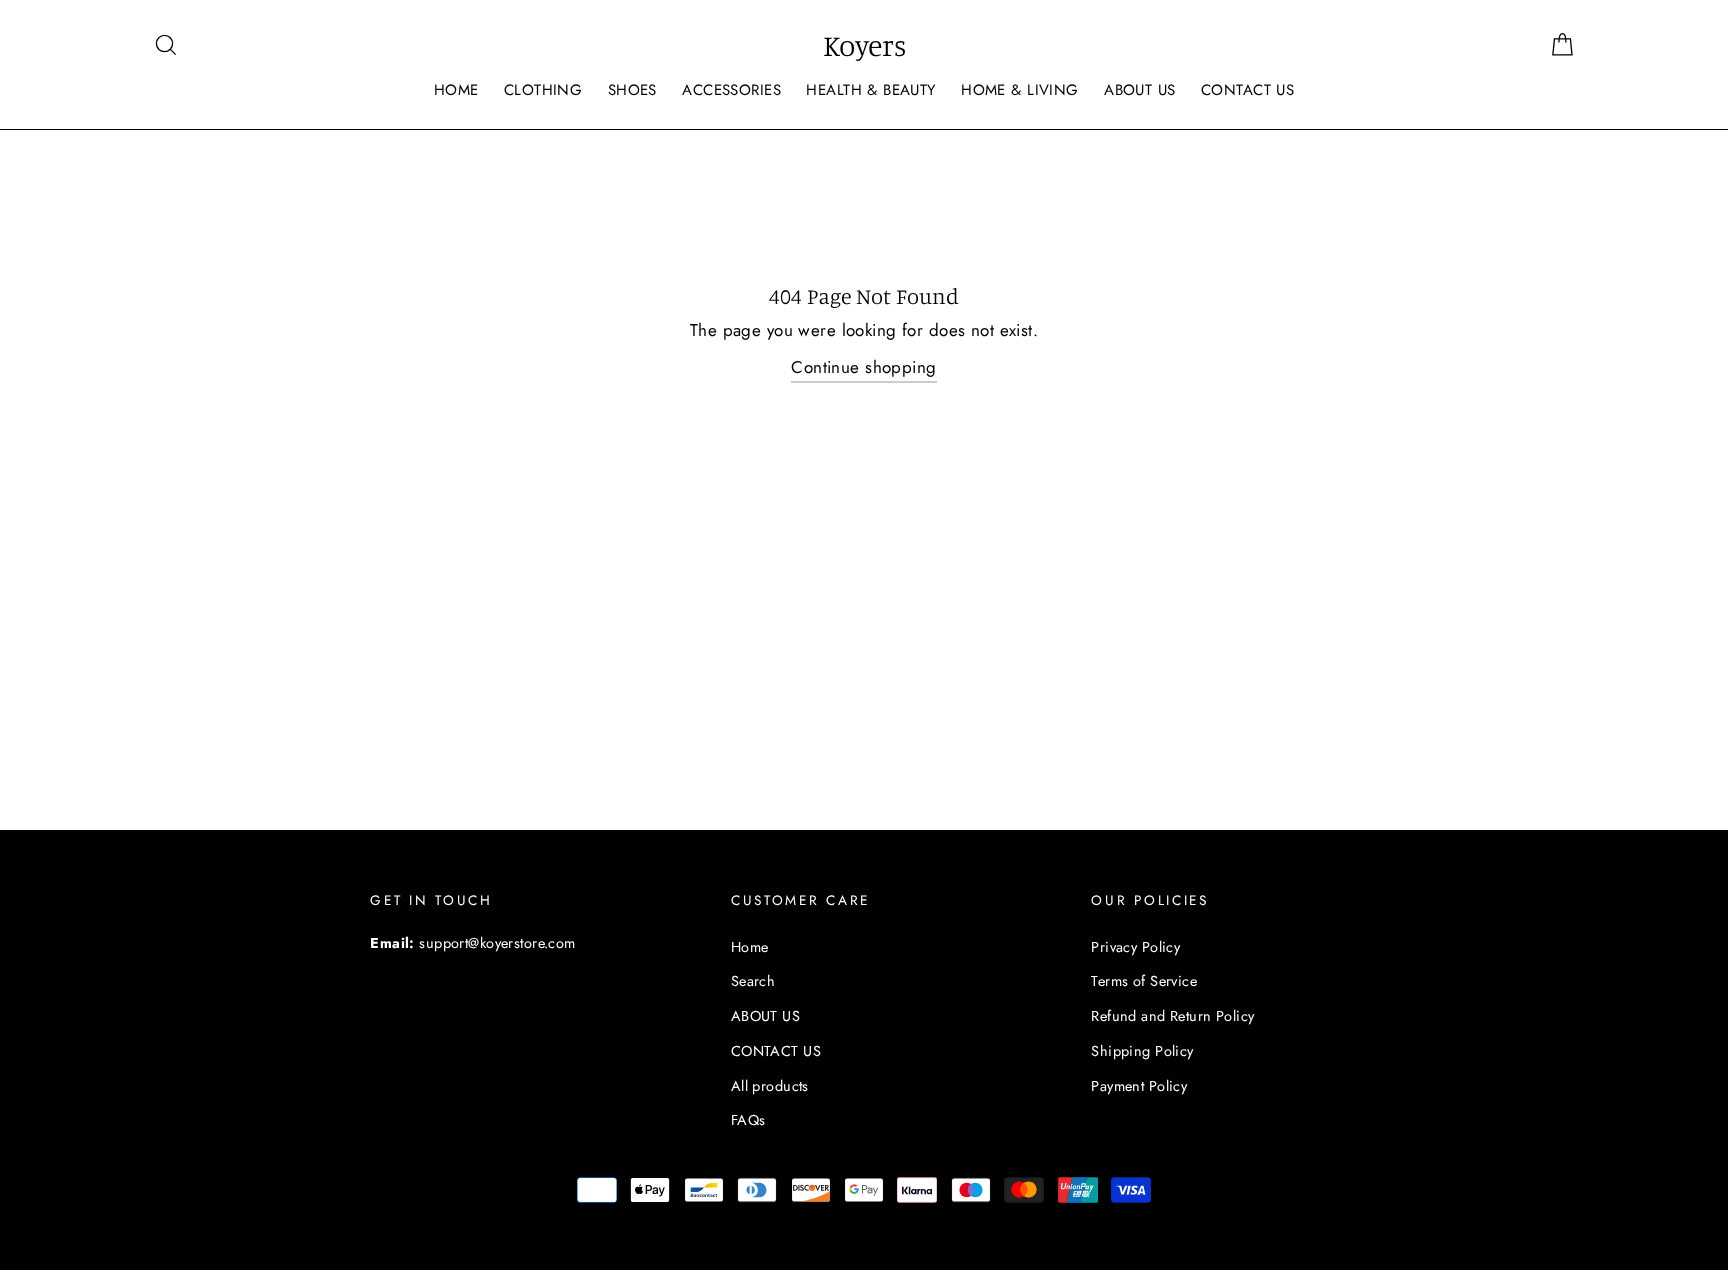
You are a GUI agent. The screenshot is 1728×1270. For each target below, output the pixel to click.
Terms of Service (1144, 981)
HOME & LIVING (1020, 90)
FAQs (748, 1120)
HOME (456, 90)
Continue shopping (863, 367)
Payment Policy (1139, 1086)
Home (750, 947)
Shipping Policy (1142, 1051)
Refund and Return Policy (1172, 1016)
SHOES (632, 90)
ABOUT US (1139, 90)
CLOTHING (543, 90)
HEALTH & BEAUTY (870, 90)
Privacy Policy (1135, 947)
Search (753, 981)
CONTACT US (1247, 90)
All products (770, 1086)
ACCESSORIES (731, 90)
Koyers (864, 45)
